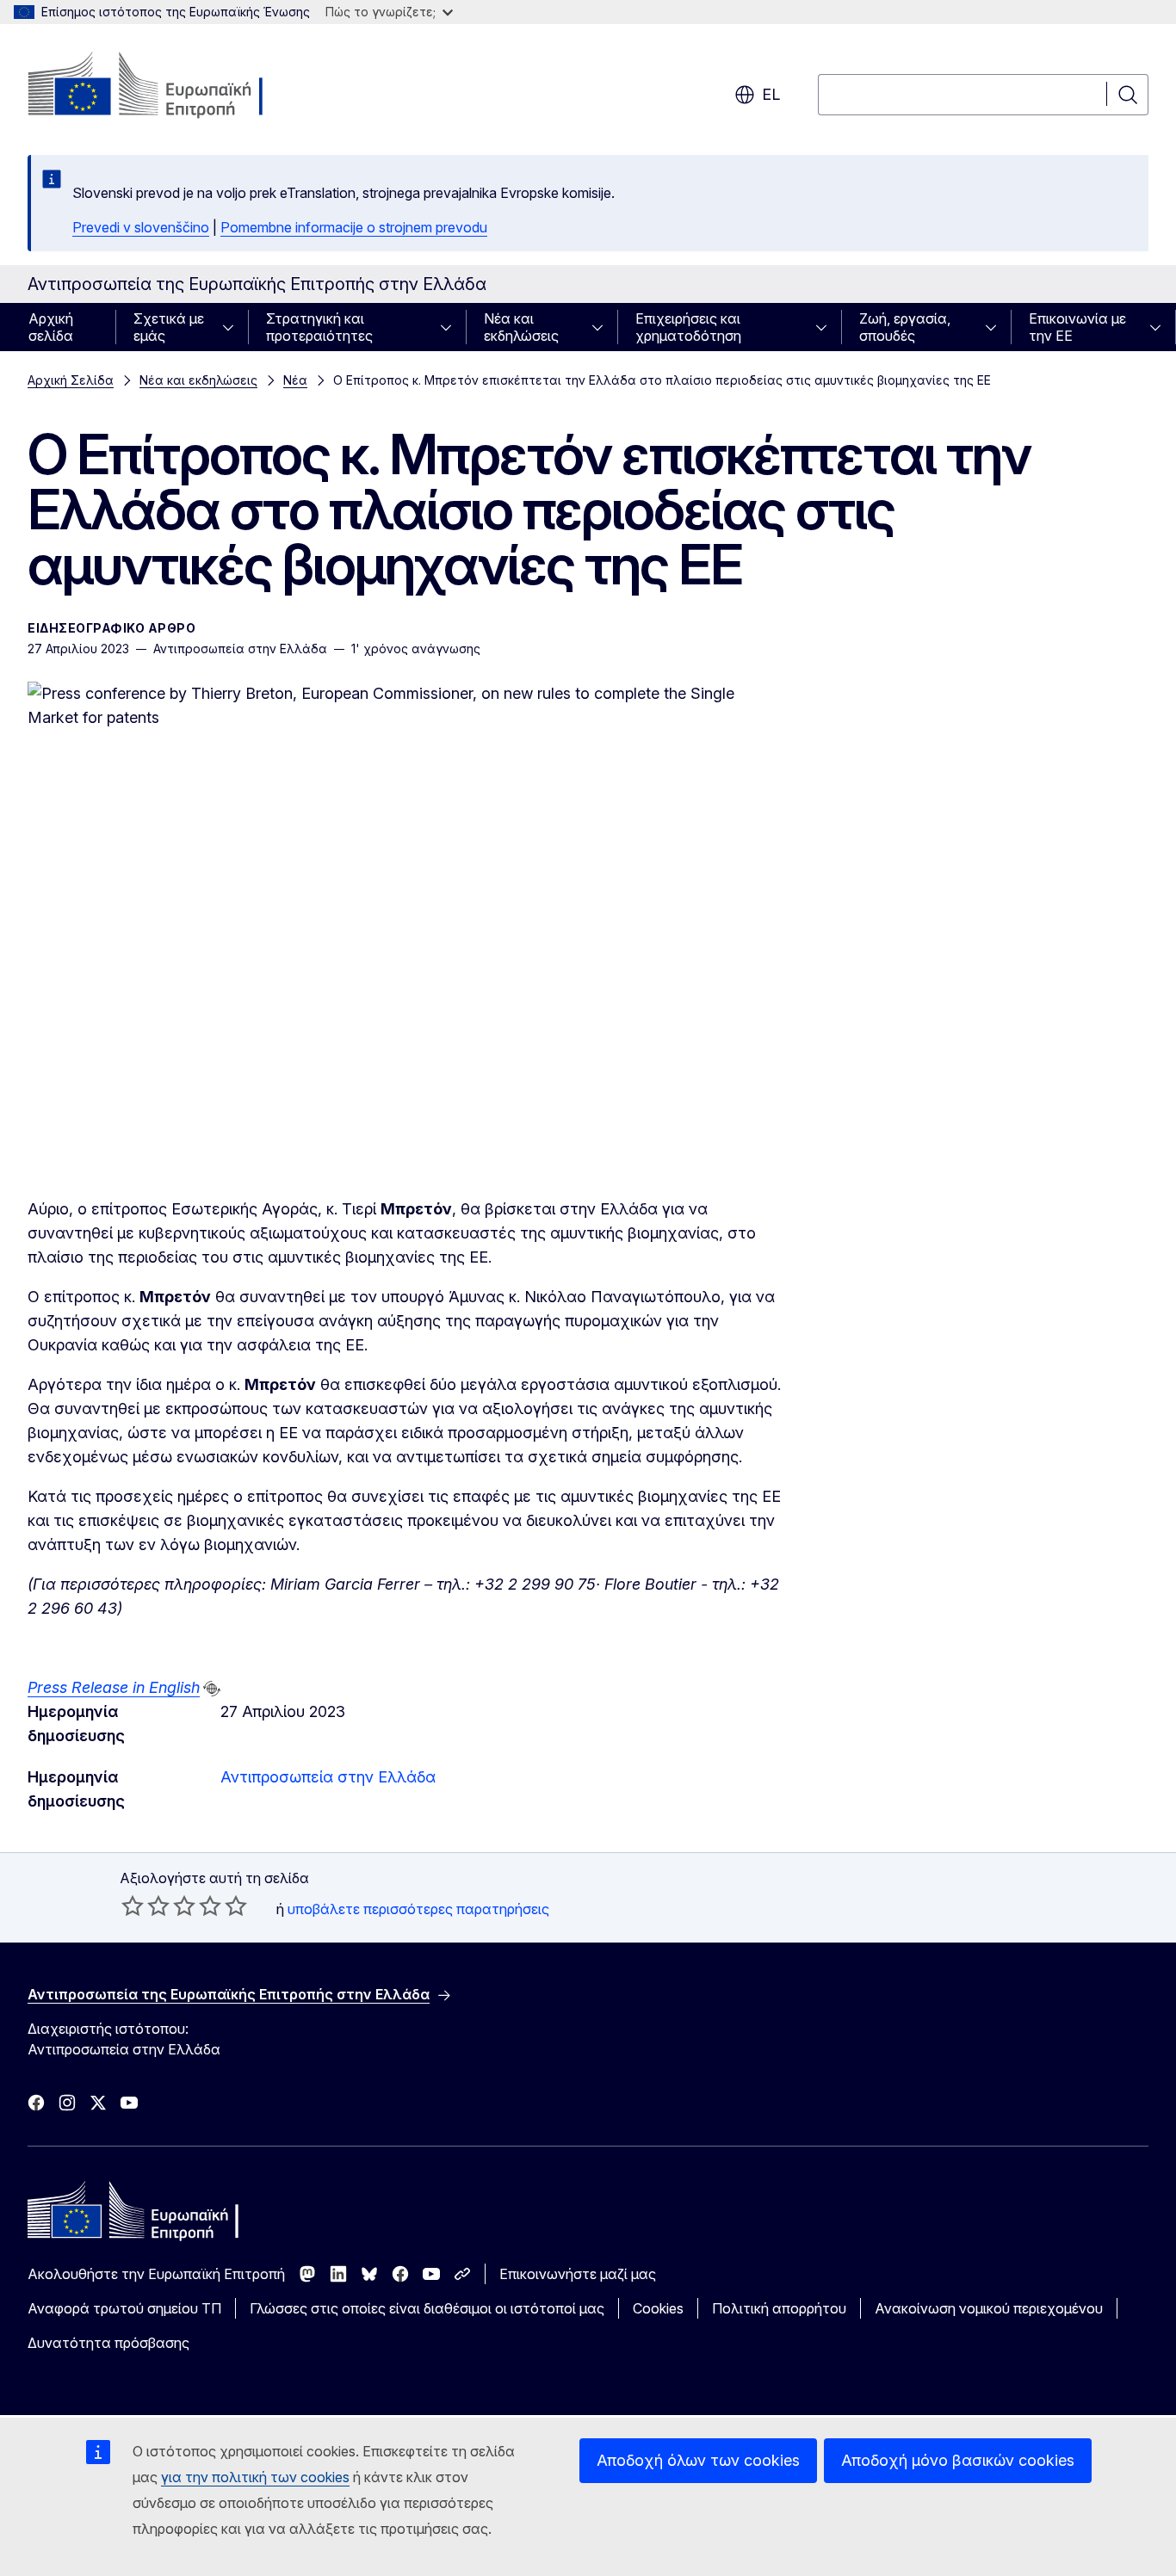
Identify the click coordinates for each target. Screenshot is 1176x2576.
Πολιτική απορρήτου (779, 2308)
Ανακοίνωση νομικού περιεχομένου (989, 2308)
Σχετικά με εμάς (169, 327)
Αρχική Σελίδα (71, 380)
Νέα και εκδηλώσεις (521, 327)
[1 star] (133, 1906)
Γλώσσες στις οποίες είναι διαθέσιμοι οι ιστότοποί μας (427, 2308)
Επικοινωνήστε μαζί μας (578, 2274)
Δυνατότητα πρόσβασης (108, 2343)
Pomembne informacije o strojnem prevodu (354, 227)
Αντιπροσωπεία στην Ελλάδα (328, 1777)
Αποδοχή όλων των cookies (698, 2460)
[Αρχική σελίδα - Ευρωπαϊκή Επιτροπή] (167, 86)
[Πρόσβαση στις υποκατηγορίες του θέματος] (233, 327)
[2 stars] (145, 1906)
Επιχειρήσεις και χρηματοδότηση (688, 327)
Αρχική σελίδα (51, 327)
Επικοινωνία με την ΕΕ (1077, 327)
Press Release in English (114, 1687)
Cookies (658, 2308)
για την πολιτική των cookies (255, 2477)
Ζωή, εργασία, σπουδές (905, 327)
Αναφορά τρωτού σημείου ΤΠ (124, 2308)
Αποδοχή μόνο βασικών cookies (958, 2460)
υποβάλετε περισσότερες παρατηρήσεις (418, 1909)
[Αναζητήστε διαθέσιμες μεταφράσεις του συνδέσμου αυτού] (212, 1689)
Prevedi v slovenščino (141, 227)
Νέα (295, 380)
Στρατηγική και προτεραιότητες (319, 327)
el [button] (771, 94)
